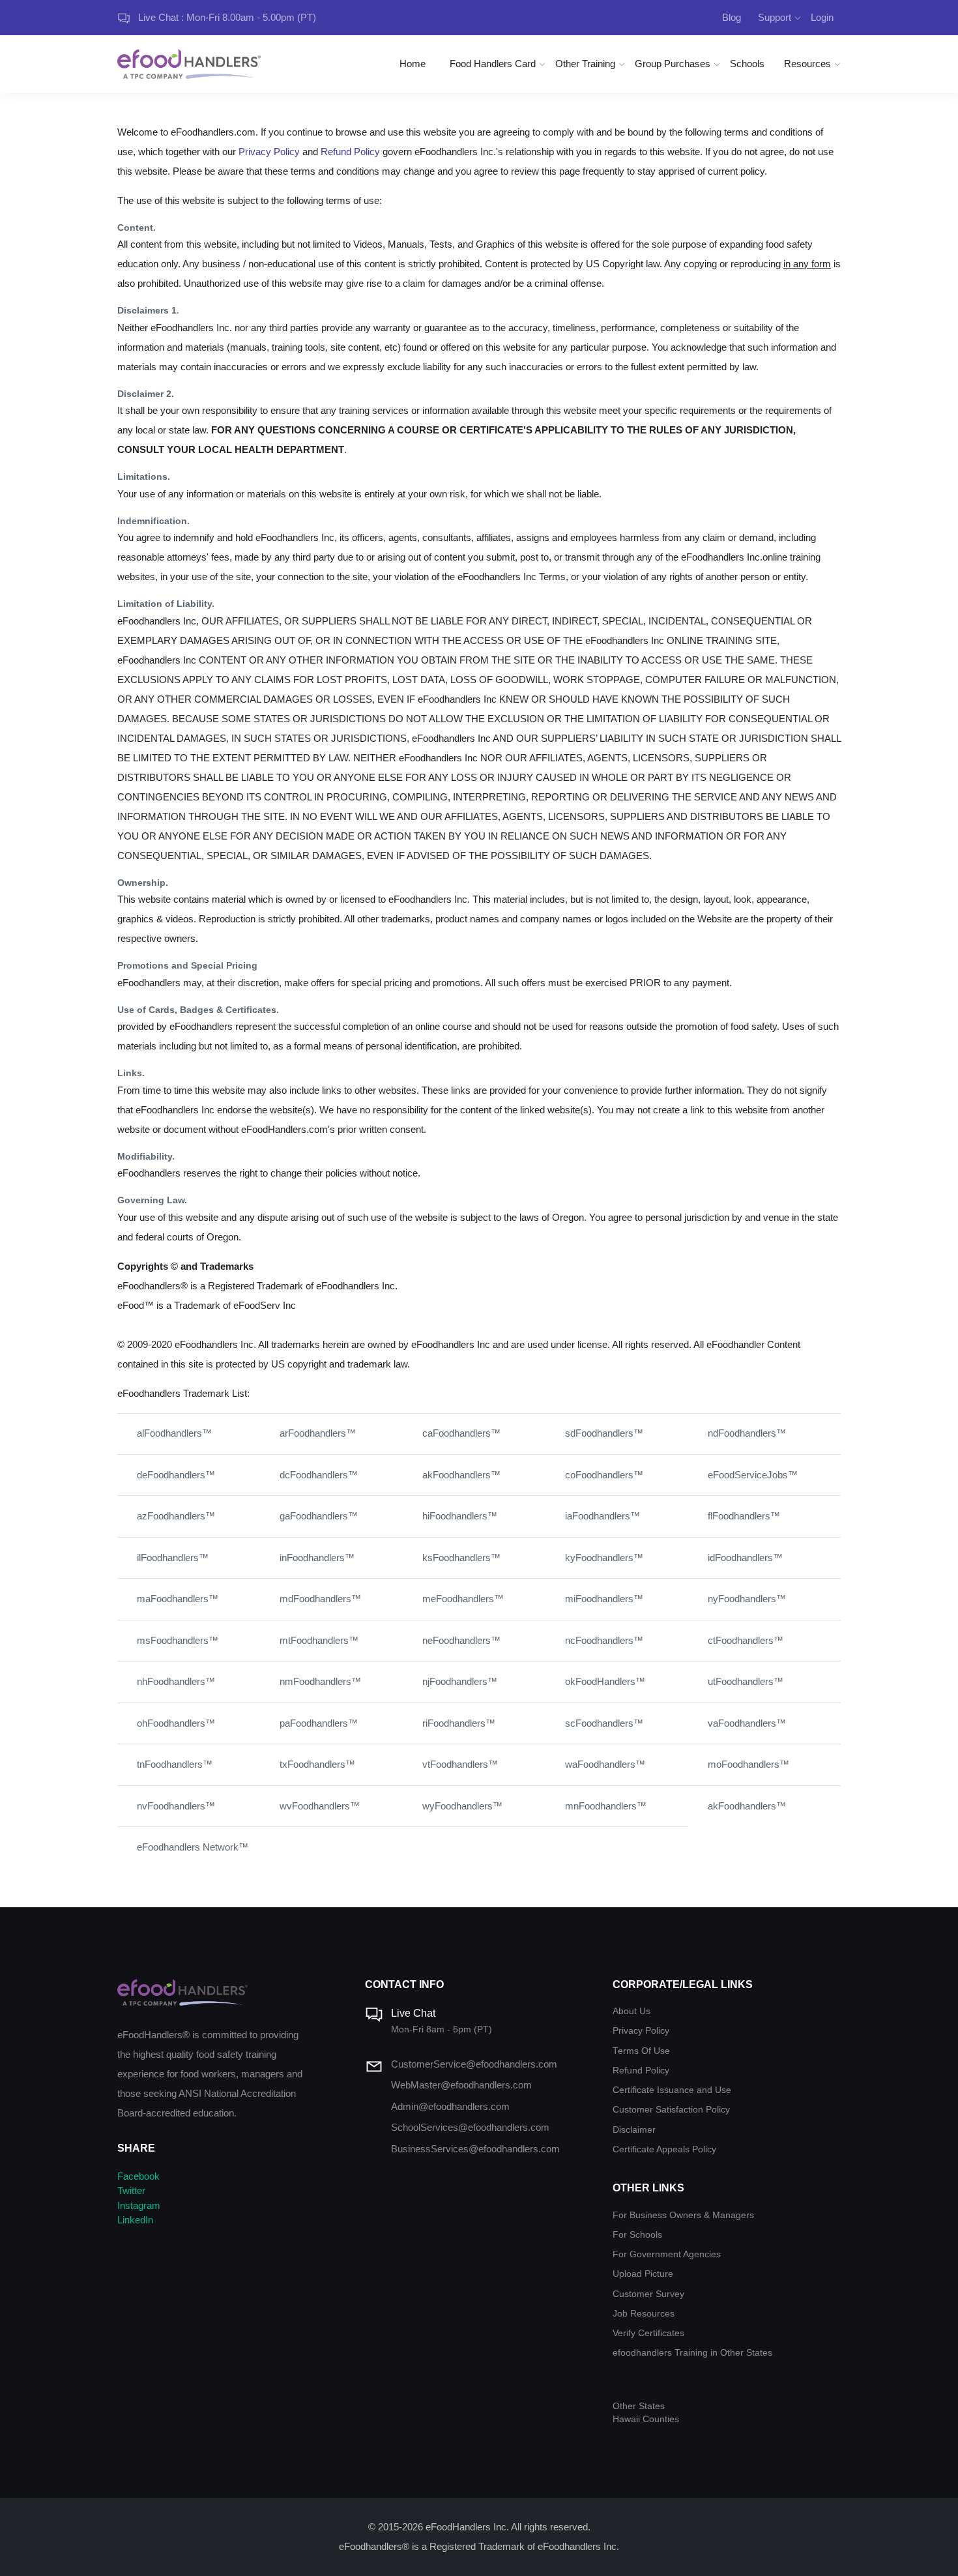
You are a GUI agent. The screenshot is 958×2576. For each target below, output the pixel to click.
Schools (747, 64)
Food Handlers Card (493, 64)
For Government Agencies (667, 2254)
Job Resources (644, 2314)
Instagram (139, 2205)
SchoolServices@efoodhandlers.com (470, 2127)
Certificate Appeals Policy (664, 2149)
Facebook (138, 2176)
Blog (732, 17)
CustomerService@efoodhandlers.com (474, 2064)
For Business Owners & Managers (683, 2215)
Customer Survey (648, 2294)
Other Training (585, 64)
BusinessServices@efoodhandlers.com (475, 2149)
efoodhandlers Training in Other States (692, 2353)
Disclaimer (634, 2130)
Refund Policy (350, 152)
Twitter (131, 2190)
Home (413, 64)
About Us (631, 2011)
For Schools (637, 2235)
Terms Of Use (641, 2051)
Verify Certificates (648, 2333)
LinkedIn (135, 2220)
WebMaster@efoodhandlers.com (461, 2085)
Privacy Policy (269, 152)
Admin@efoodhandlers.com (450, 2106)
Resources (807, 64)
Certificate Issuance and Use (672, 2090)
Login (822, 17)
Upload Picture (643, 2274)
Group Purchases (673, 64)
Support (775, 17)
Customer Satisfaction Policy (671, 2110)
